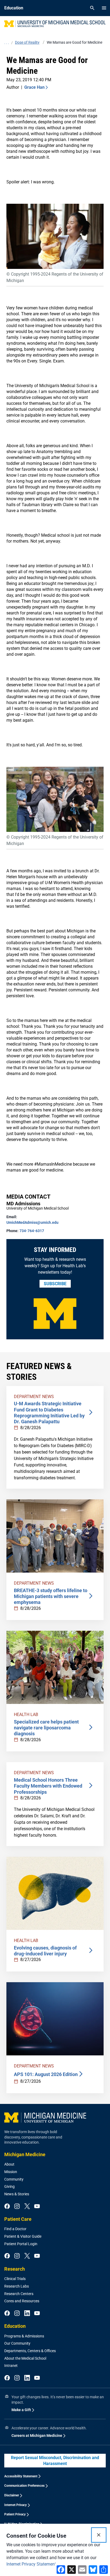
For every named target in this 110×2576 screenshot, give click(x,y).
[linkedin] (27, 2314)
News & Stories (17, 2194)
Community (14, 2179)
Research (15, 2269)
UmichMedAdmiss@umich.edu (32, 1222)
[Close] (99, 2535)
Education (15, 2326)
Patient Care (18, 2219)
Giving (9, 2186)
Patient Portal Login (21, 2244)
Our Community (17, 2343)
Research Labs (17, 2286)
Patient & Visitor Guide (23, 2236)
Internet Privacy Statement (31, 2564)
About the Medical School (25, 2358)
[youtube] (37, 2207)
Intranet (11, 2366)
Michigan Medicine (25, 2154)
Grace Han (34, 87)
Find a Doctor (15, 2229)
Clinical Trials (15, 2279)
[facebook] (7, 2207)
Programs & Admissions (24, 2336)
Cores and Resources (22, 2301)
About (9, 2164)
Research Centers (19, 2294)
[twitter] (27, 2207)
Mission (11, 2172)
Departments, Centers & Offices (30, 2351)
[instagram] (17, 2207)
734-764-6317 (32, 1231)
